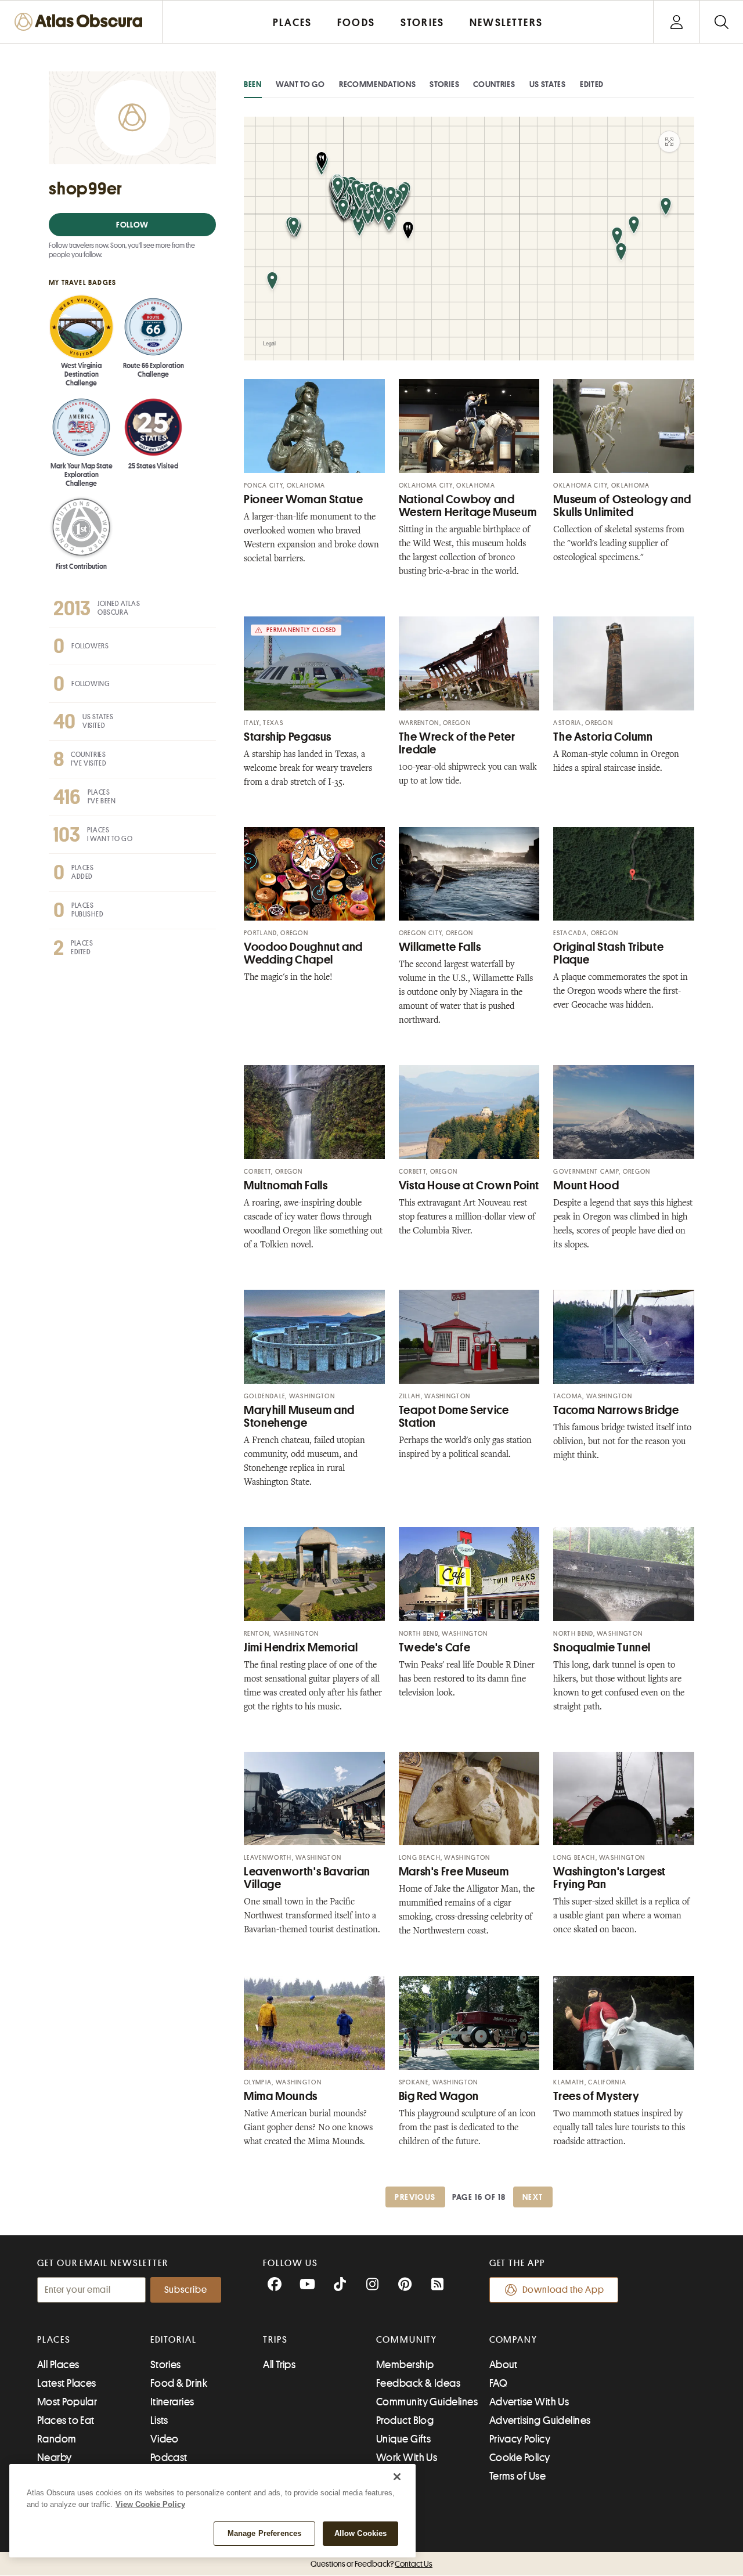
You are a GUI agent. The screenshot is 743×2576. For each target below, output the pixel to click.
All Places (58, 2365)
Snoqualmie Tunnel (602, 1648)
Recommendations (378, 84)
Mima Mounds (281, 2096)
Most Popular (67, 2402)
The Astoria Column (603, 737)
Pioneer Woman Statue (304, 499)
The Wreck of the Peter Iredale (457, 743)
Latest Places (67, 2383)
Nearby (55, 2458)
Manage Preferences (264, 2533)
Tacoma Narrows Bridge (616, 1410)
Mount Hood (586, 1186)
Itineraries (172, 2402)
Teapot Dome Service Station (454, 1417)
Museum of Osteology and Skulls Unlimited (622, 506)
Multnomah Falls (286, 1186)
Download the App (563, 2290)
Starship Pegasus (288, 737)
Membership (405, 2365)
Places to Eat (66, 2420)
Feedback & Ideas (418, 2383)
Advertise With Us (529, 2402)
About (504, 2365)
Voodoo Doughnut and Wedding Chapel (303, 953)
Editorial (174, 2340)
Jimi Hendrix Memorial (301, 1648)
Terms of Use (517, 2476)
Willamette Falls (440, 947)
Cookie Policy (520, 2458)
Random (57, 2439)
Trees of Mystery (596, 2096)
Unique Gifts (403, 2439)
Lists (159, 2420)
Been (253, 84)
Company (513, 2340)
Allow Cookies (361, 2533)
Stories (444, 84)
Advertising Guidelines (540, 2420)
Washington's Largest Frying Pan (609, 1878)
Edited (592, 84)
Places (54, 2340)
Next (533, 2197)
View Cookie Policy (150, 2504)
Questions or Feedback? (371, 2564)
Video (165, 2439)
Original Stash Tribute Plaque (608, 953)
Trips (275, 2340)
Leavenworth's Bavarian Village (307, 1878)
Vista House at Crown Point (469, 1186)
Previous (415, 2197)
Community (407, 2340)
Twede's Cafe (435, 1648)
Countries (494, 84)
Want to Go (300, 84)
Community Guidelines (427, 2402)
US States (548, 84)
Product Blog (405, 2420)
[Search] (721, 22)
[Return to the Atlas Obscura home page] (81, 22)
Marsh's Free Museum (454, 1872)
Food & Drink (179, 2383)
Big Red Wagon (439, 2096)
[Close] (397, 2477)
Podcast (169, 2458)
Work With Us (407, 2458)
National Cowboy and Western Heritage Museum (468, 506)
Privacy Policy (520, 2439)
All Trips (279, 2365)
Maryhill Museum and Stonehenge (299, 1417)
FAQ (498, 2383)
